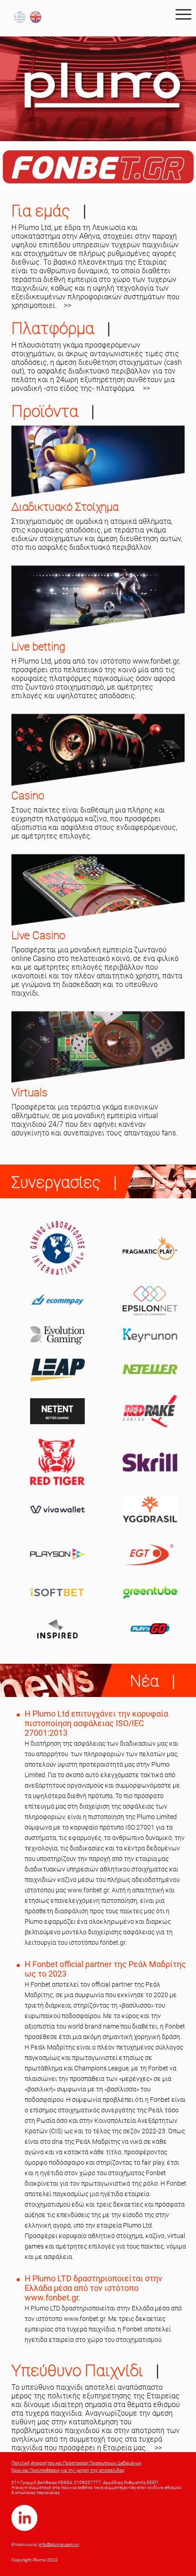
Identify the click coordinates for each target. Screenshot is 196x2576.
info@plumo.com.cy (59, 2544)
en (37, 18)
